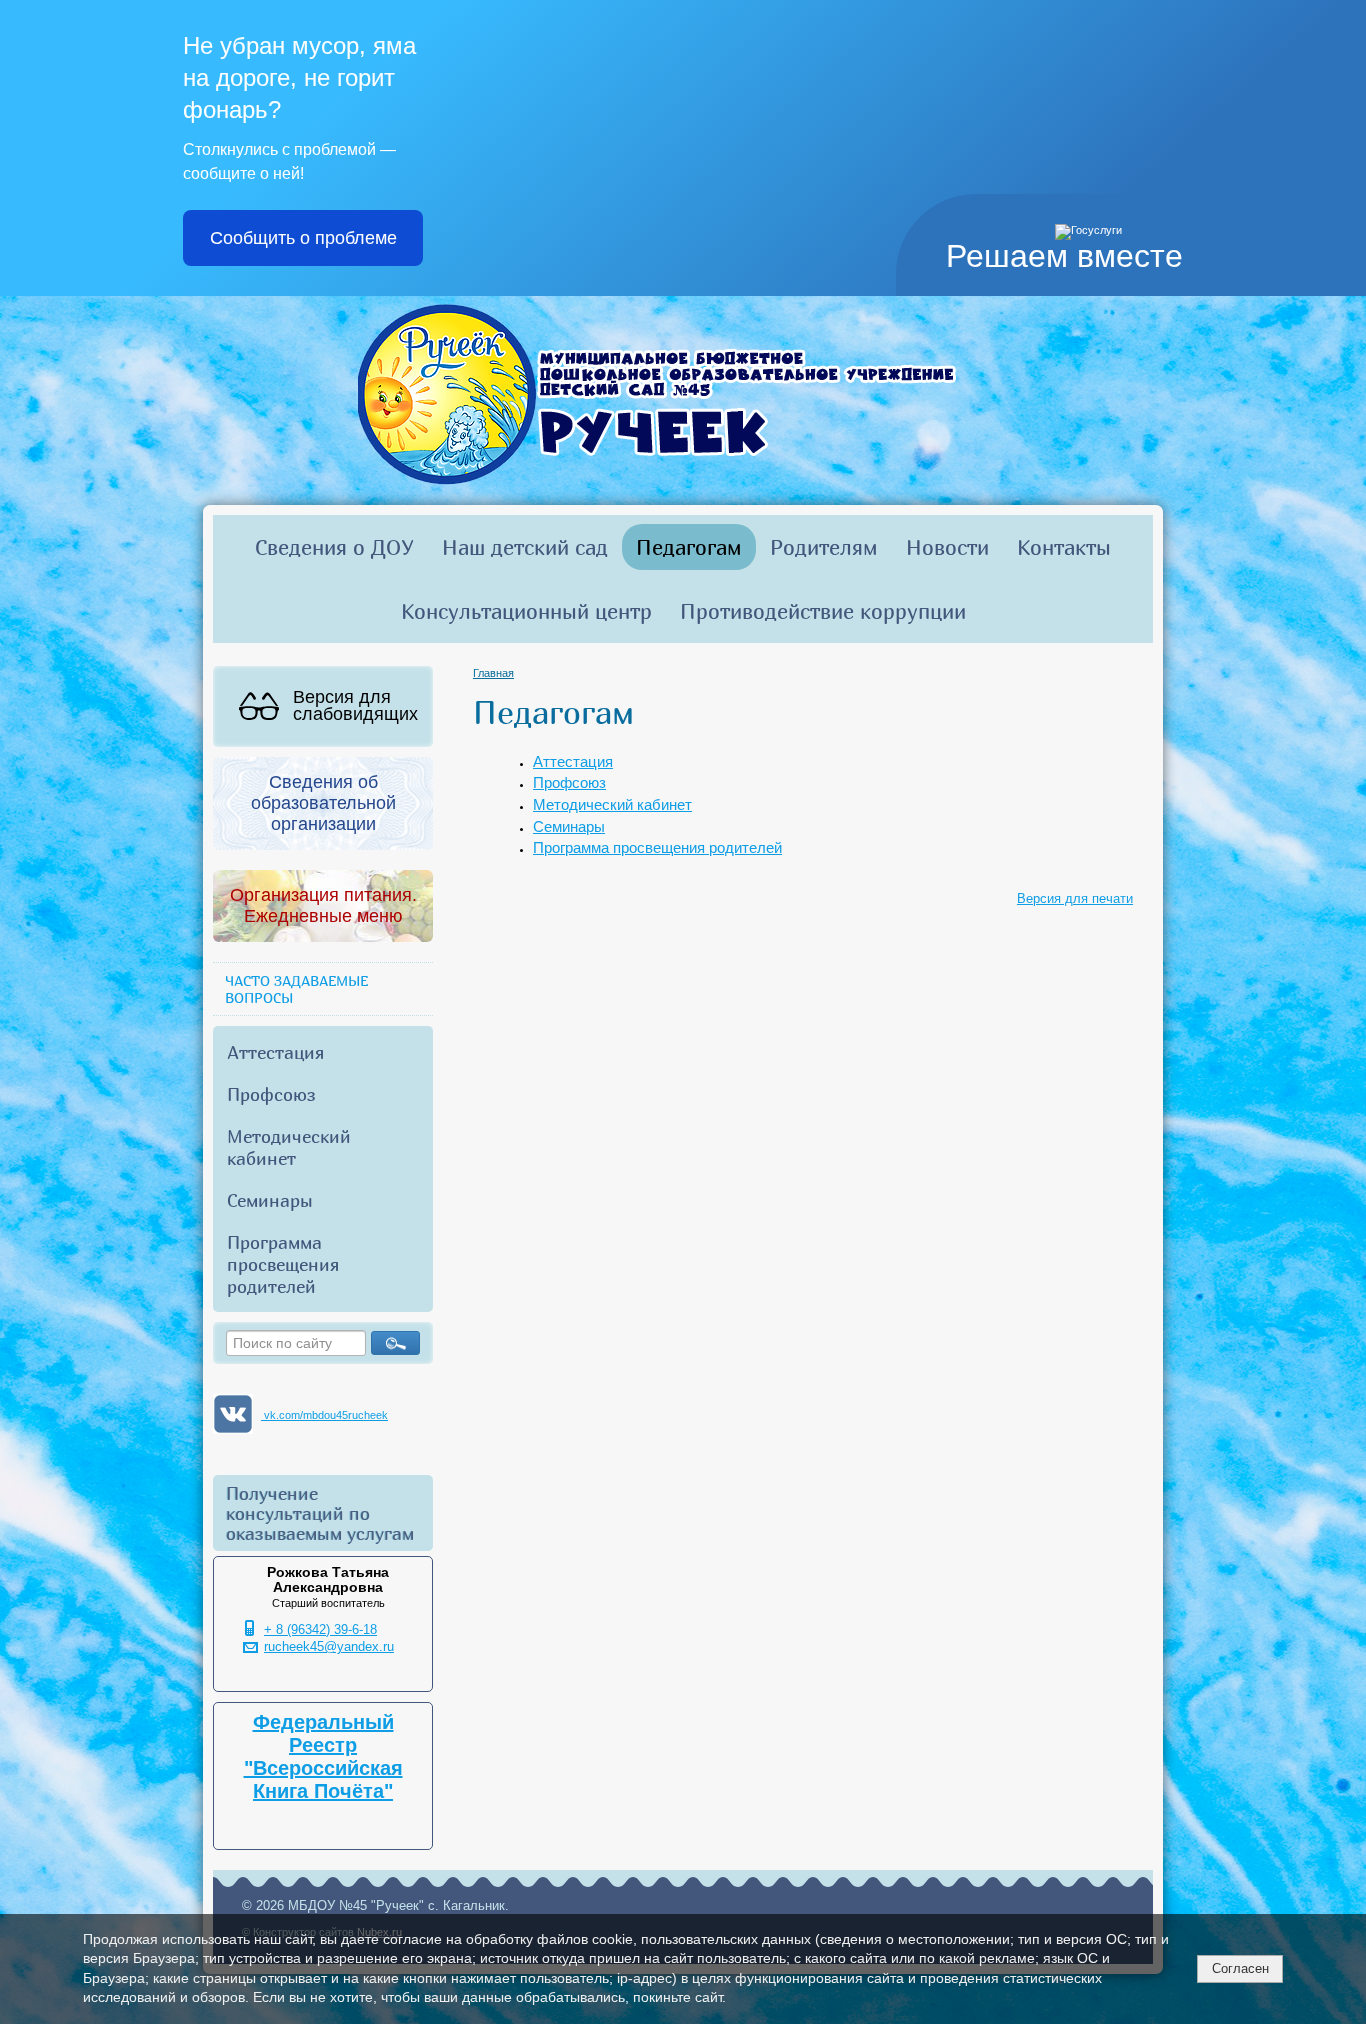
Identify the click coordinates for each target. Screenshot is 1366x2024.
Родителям (824, 547)
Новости (947, 547)
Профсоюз (271, 1094)
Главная (493, 673)
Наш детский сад (525, 547)
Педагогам (689, 547)
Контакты (1064, 547)
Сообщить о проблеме (303, 238)
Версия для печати (1075, 899)
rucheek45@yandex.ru (329, 1647)
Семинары (270, 1200)
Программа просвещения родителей (283, 1264)
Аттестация (275, 1052)
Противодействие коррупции (823, 611)
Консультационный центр (526, 611)
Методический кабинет (289, 1147)
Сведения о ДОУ (334, 547)
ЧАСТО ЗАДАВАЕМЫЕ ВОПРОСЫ (296, 989)
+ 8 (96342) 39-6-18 (320, 1630)
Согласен (1240, 1968)
